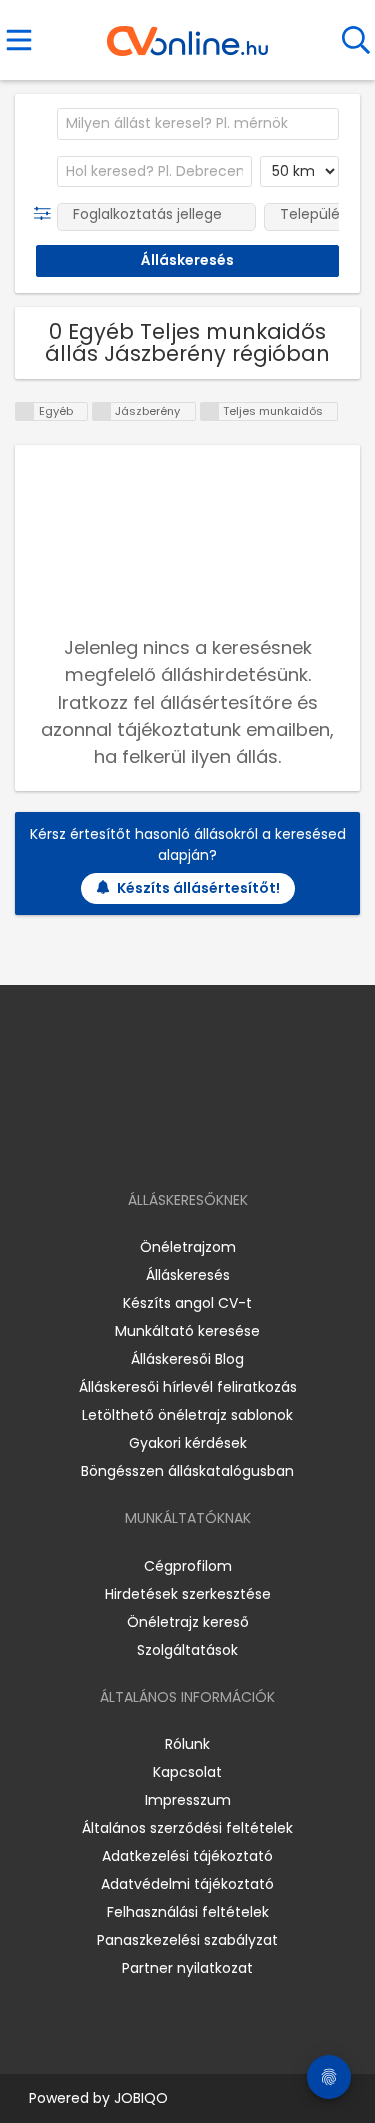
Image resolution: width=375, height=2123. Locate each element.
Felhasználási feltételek (188, 1912)
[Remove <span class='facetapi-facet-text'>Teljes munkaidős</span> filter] (210, 411)
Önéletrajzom (188, 1247)
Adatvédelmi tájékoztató (187, 1884)
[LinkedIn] (207, 1142)
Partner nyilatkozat (187, 1968)
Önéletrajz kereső (188, 1622)
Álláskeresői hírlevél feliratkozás (188, 1387)
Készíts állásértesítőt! (198, 888)
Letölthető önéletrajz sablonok (187, 1415)
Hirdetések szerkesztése (188, 1594)
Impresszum (188, 1800)
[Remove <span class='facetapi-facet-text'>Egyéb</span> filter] (25, 411)
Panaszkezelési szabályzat (187, 1940)
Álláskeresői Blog (187, 1359)
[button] (46, 214)
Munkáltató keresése (187, 1331)
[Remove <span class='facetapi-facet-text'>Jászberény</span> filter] (102, 411)
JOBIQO (141, 2098)
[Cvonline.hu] (187, 34)
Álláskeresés (188, 1275)
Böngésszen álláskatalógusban (187, 1471)
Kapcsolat (187, 1772)
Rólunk (187, 1744)
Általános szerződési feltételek (187, 1828)
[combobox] (198, 124)
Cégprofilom (188, 1566)
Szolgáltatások (187, 1650)
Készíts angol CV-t (187, 1303)
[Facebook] (141, 1142)
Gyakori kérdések (188, 1443)
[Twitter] (237, 1142)
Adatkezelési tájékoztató (187, 1856)
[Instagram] (174, 1142)
